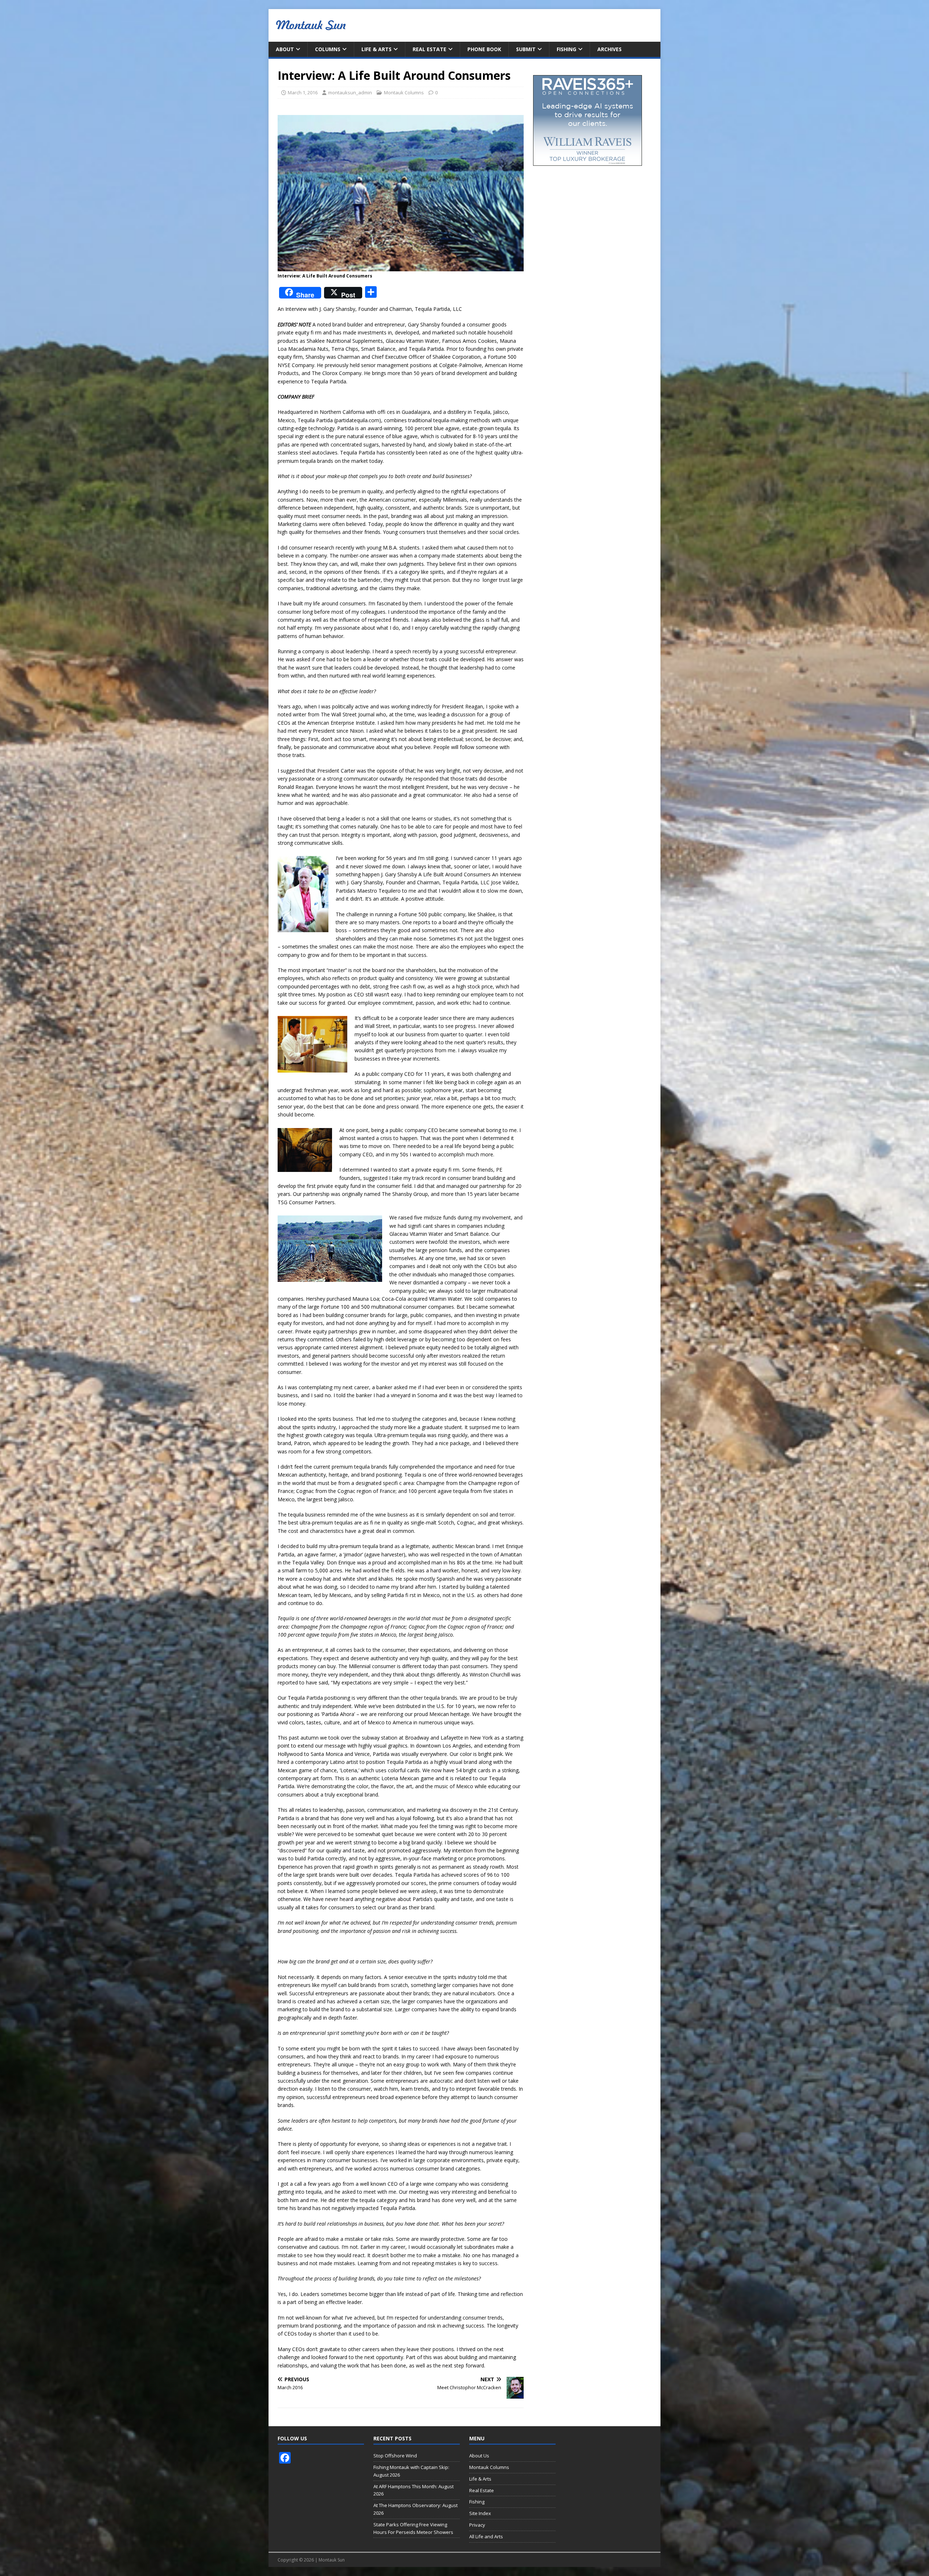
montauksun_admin (350, 92)
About (285, 49)
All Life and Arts (486, 2536)
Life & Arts (376, 49)
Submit (526, 49)
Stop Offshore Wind (395, 2456)
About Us (479, 2456)
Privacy (477, 2525)
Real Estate (429, 49)
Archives (609, 49)
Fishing (566, 49)
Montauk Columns (404, 92)
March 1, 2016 (303, 92)
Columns (328, 49)
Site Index (480, 2513)
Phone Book (484, 49)
